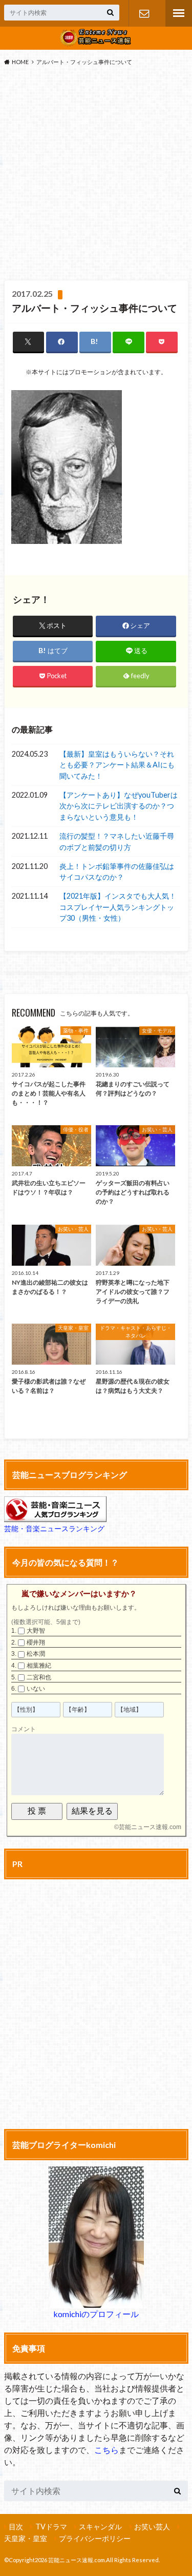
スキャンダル (100, 2527)
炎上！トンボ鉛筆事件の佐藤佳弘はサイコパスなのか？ (117, 872)
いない (36, 1689)
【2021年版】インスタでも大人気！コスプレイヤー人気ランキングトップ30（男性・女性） (118, 907)
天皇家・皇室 (26, 2538)
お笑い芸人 (152, 2527)
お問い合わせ (144, 13)
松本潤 (36, 1654)
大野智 (36, 1631)
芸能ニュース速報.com (150, 1827)
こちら (106, 2450)
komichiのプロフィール (96, 2314)
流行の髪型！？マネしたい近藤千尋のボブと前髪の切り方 (117, 841)
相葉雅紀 (39, 1666)
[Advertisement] (96, 176)
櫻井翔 (36, 1642)
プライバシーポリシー (95, 2538)
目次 (16, 2527)
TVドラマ (51, 2527)
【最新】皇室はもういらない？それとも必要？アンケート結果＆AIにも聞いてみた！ (117, 765)
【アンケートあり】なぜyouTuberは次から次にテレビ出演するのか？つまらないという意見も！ (119, 806)
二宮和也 (39, 1677)
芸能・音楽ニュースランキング (54, 1528)
